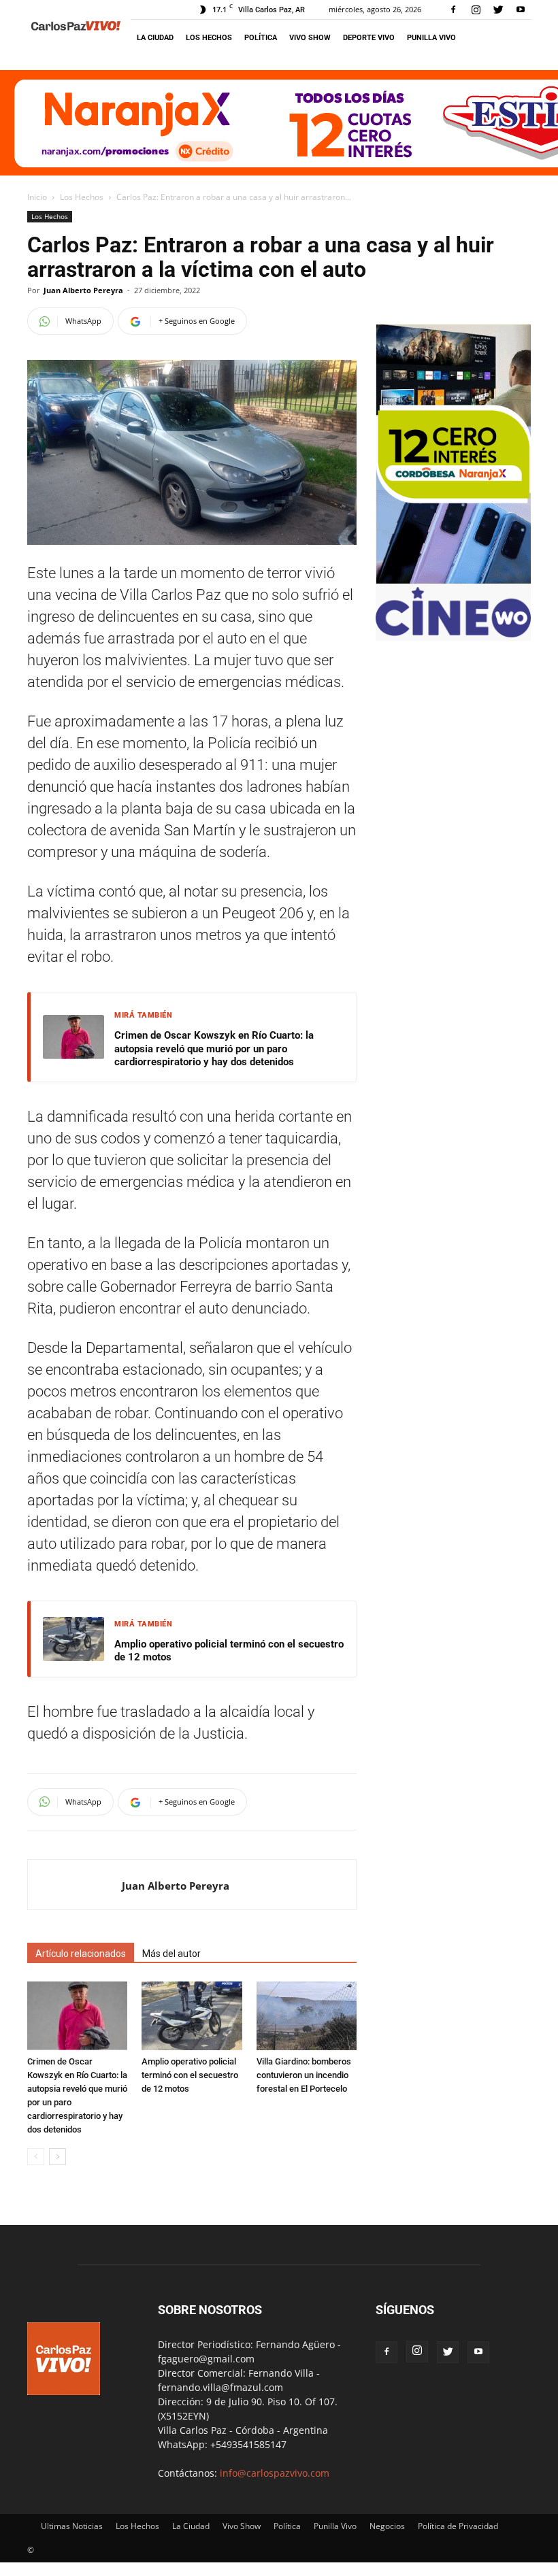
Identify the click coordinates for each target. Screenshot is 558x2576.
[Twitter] (498, 10)
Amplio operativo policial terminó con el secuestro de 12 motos (229, 1651)
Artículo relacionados (81, 1954)
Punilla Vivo (431, 38)
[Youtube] (521, 10)
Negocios (387, 2526)
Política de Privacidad (458, 2526)
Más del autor (171, 1954)
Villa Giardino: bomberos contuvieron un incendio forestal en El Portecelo (304, 2075)
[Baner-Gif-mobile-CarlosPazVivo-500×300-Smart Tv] (453, 580)
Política (261, 38)
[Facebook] (453, 10)
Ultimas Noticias (72, 2526)
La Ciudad (155, 38)
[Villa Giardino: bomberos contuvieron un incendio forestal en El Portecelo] (307, 2016)
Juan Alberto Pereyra (83, 290)
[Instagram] (476, 10)
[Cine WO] (453, 634)
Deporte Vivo (369, 38)
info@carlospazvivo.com (275, 2473)
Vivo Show (310, 38)
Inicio (37, 197)
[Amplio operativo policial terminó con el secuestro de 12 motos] (192, 2016)
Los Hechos (209, 38)
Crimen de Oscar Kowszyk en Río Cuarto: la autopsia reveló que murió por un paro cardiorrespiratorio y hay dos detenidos (214, 1049)
